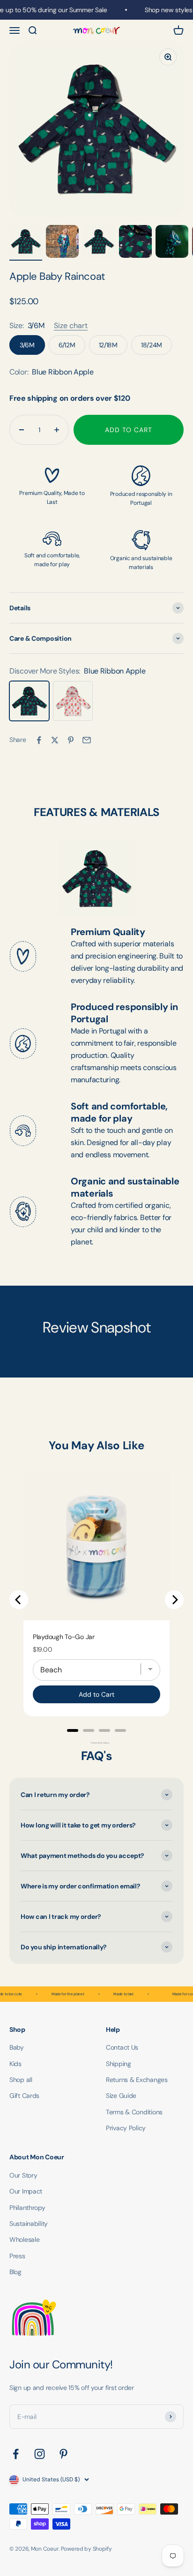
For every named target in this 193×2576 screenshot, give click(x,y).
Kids (15, 2064)
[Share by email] (87, 740)
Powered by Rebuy (96, 1743)
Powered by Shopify (86, 2549)
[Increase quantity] (57, 430)
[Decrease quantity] (22, 430)
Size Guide (121, 2096)
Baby (17, 2047)
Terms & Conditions (134, 2112)
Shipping (119, 2064)
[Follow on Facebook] (16, 2454)
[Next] (174, 1600)
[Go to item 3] (99, 243)
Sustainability (29, 2224)
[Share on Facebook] (39, 740)
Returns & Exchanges (137, 2080)
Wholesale (24, 2239)
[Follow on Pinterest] (63, 2454)
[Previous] (19, 1600)
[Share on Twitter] (55, 740)
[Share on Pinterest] (71, 740)
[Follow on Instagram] (40, 2454)
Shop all (21, 2080)
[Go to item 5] (172, 243)
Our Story (23, 2175)
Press (17, 2256)
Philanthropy (27, 2208)
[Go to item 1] (26, 243)
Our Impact (26, 2191)
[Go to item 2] (62, 243)
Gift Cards (24, 2096)
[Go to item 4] (135, 243)
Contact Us (122, 2047)
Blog (15, 2272)
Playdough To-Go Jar (64, 1637)
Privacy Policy (126, 2128)
